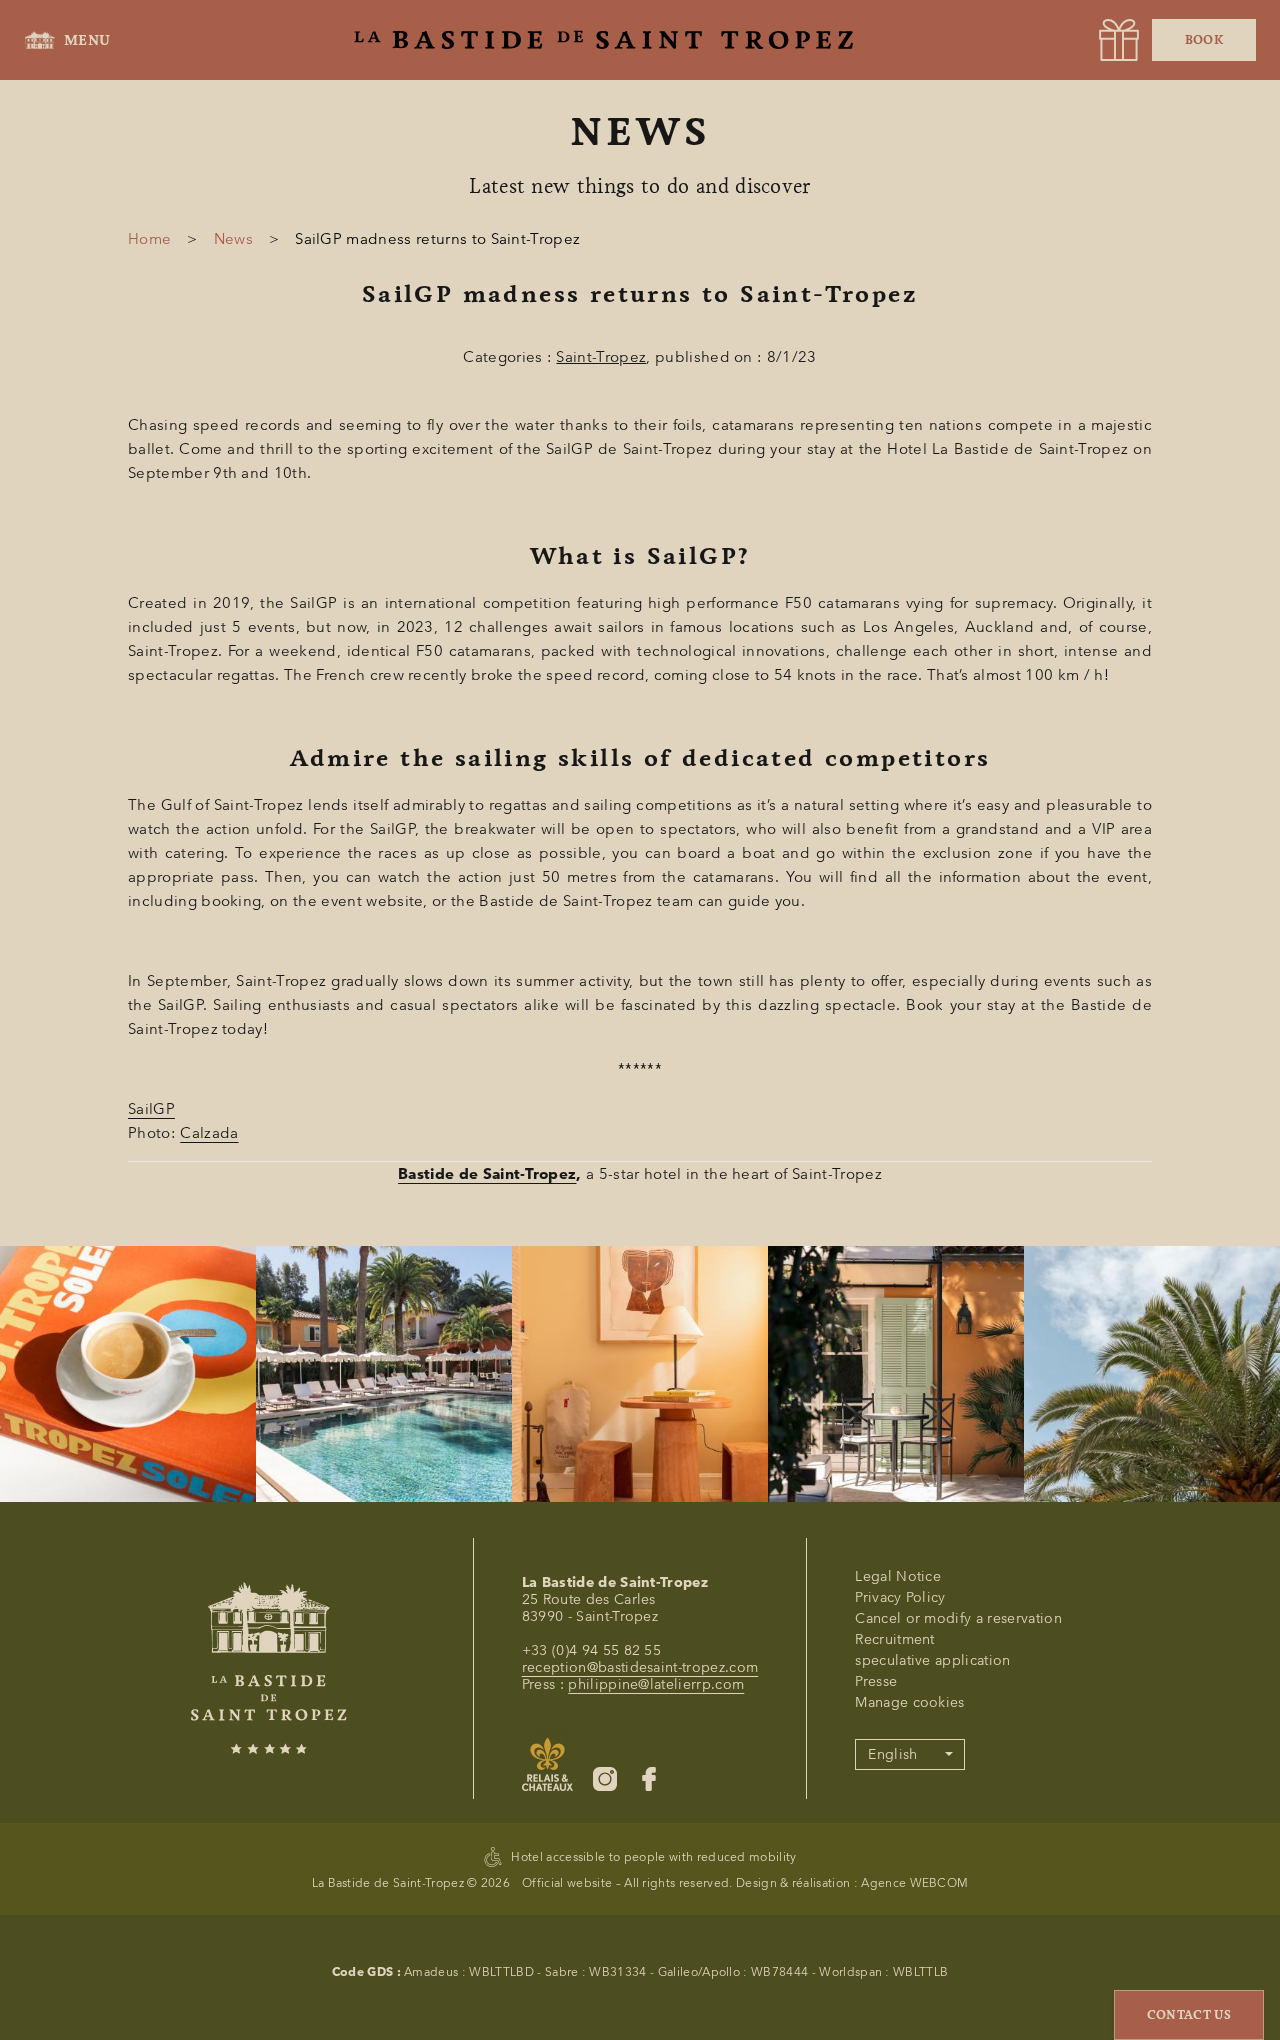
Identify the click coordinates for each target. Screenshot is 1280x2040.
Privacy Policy (900, 1597)
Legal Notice (898, 1576)
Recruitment (895, 1639)
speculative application (932, 1660)
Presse (876, 1681)
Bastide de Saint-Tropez (487, 1174)
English (892, 1754)
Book (1204, 40)
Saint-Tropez (601, 357)
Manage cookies (909, 1702)
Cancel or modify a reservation (958, 1618)
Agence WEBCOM (914, 1882)
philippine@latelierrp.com (656, 1684)
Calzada (209, 1133)
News (233, 239)
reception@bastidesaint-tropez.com (640, 1667)
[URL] (1119, 40)
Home (149, 239)
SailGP (151, 1109)
